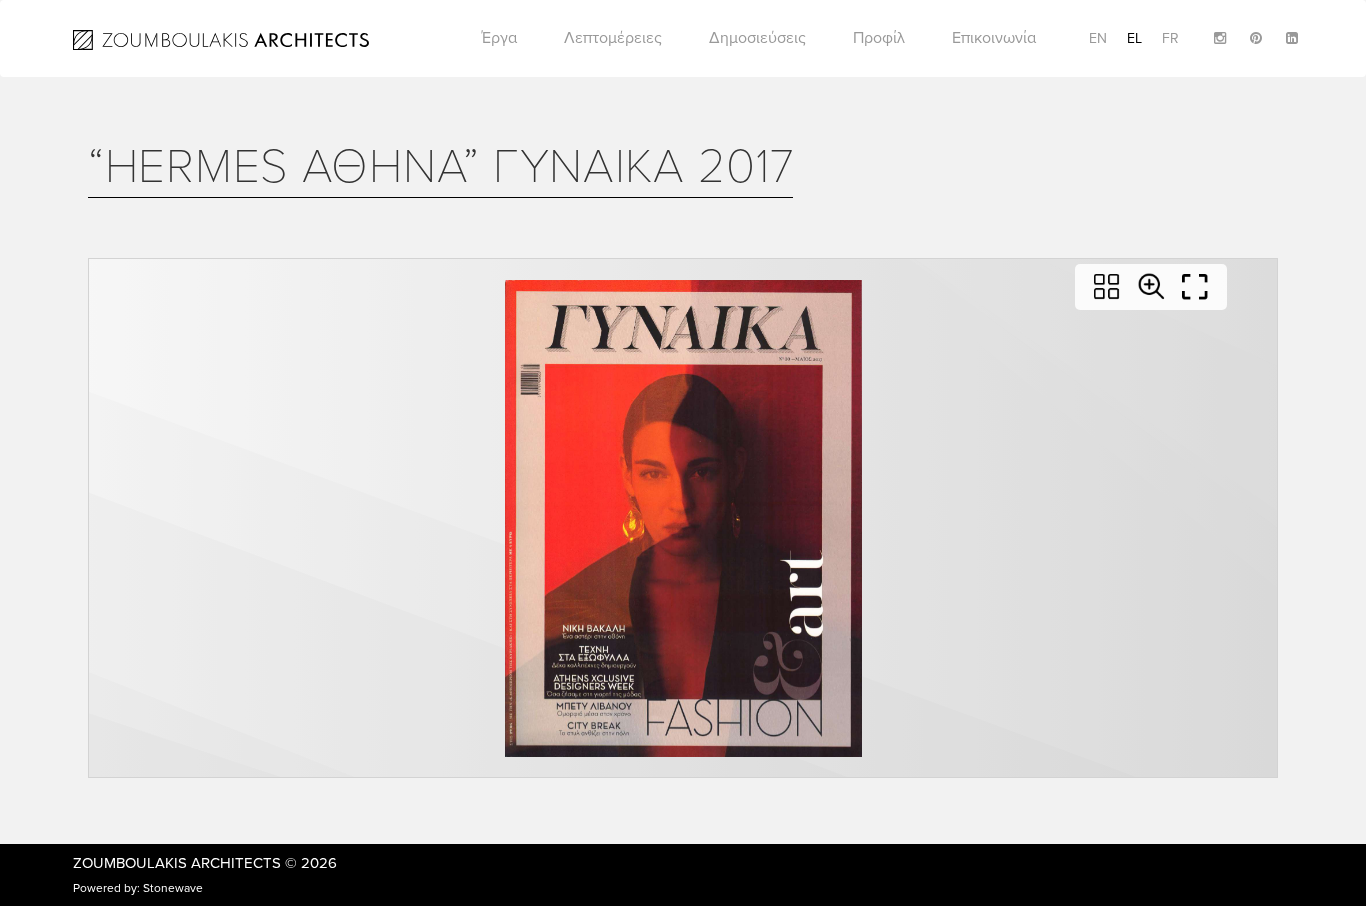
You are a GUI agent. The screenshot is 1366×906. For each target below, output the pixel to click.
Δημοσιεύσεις (757, 38)
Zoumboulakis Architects (177, 863)
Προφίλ (879, 38)
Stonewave (173, 888)
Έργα (499, 38)
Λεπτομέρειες (613, 38)
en (1098, 38)
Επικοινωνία (994, 38)
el (1134, 38)
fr (1170, 38)
